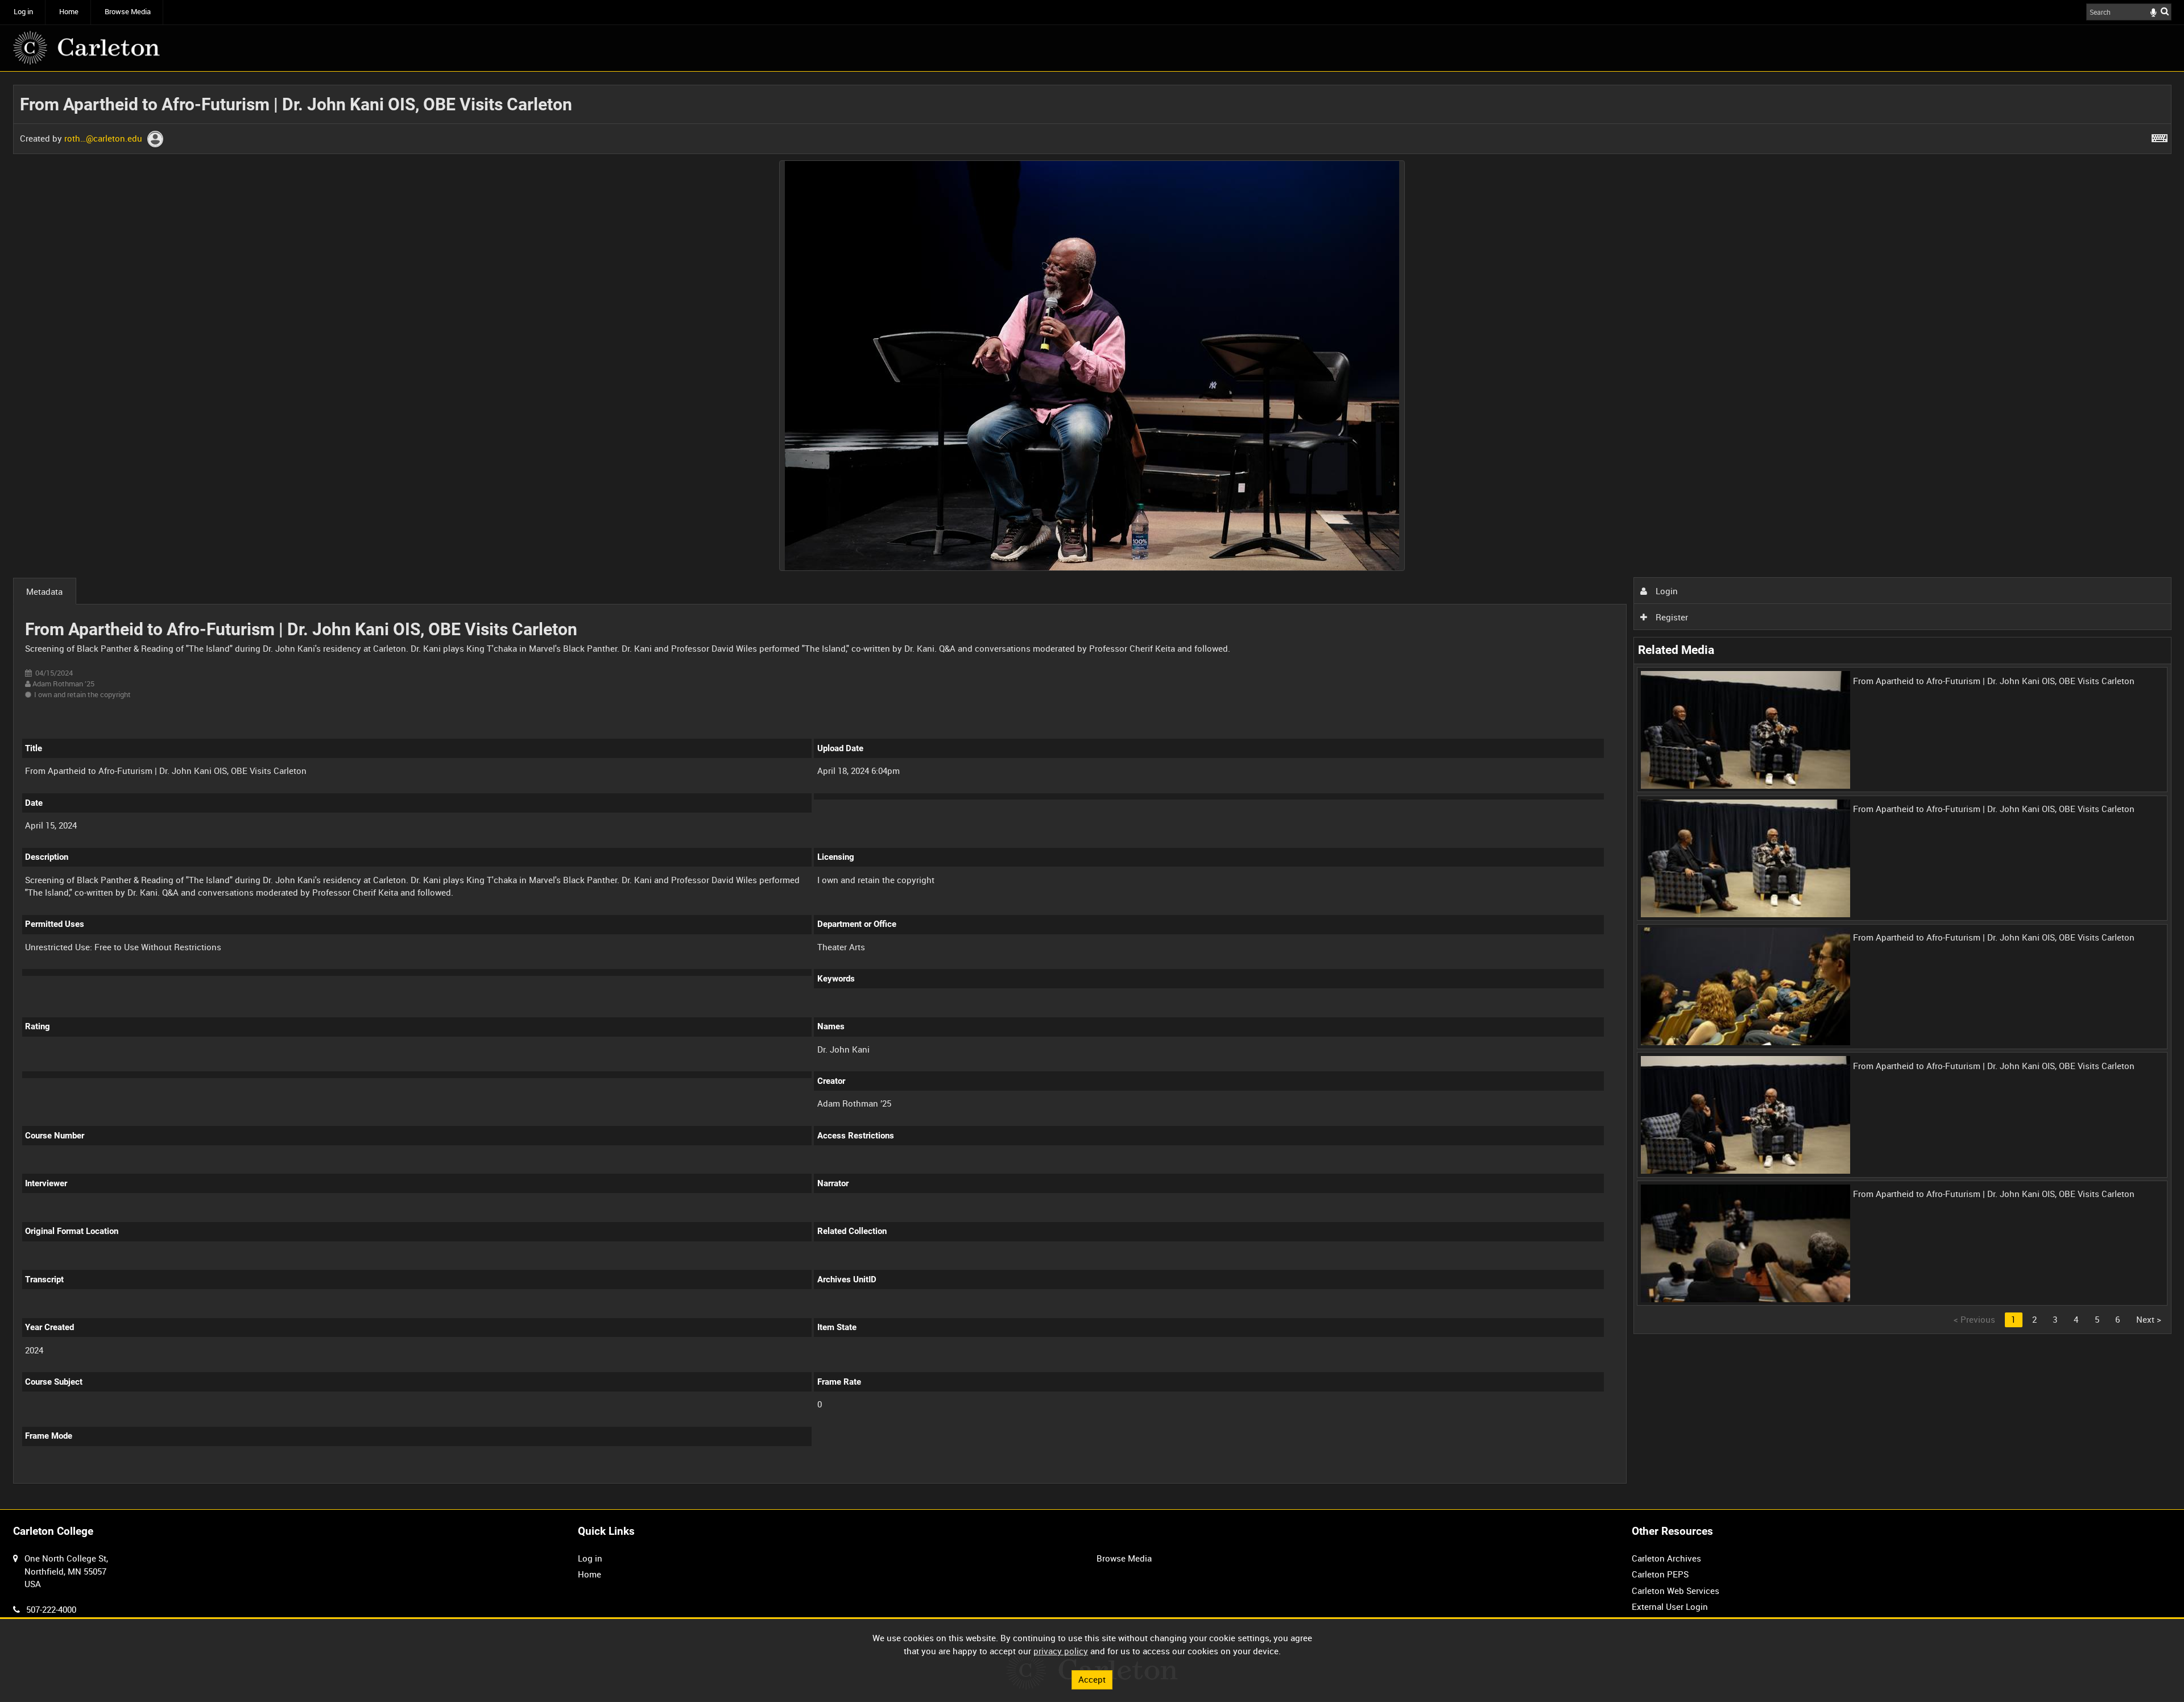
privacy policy (1061, 1651)
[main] (1092, 791)
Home (69, 12)
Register (1671, 617)
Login (1666, 591)
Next (2149, 1319)
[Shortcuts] (2160, 136)
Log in (23, 12)
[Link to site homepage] (86, 48)
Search (2165, 11)
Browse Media (128, 12)
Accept (1092, 1679)
